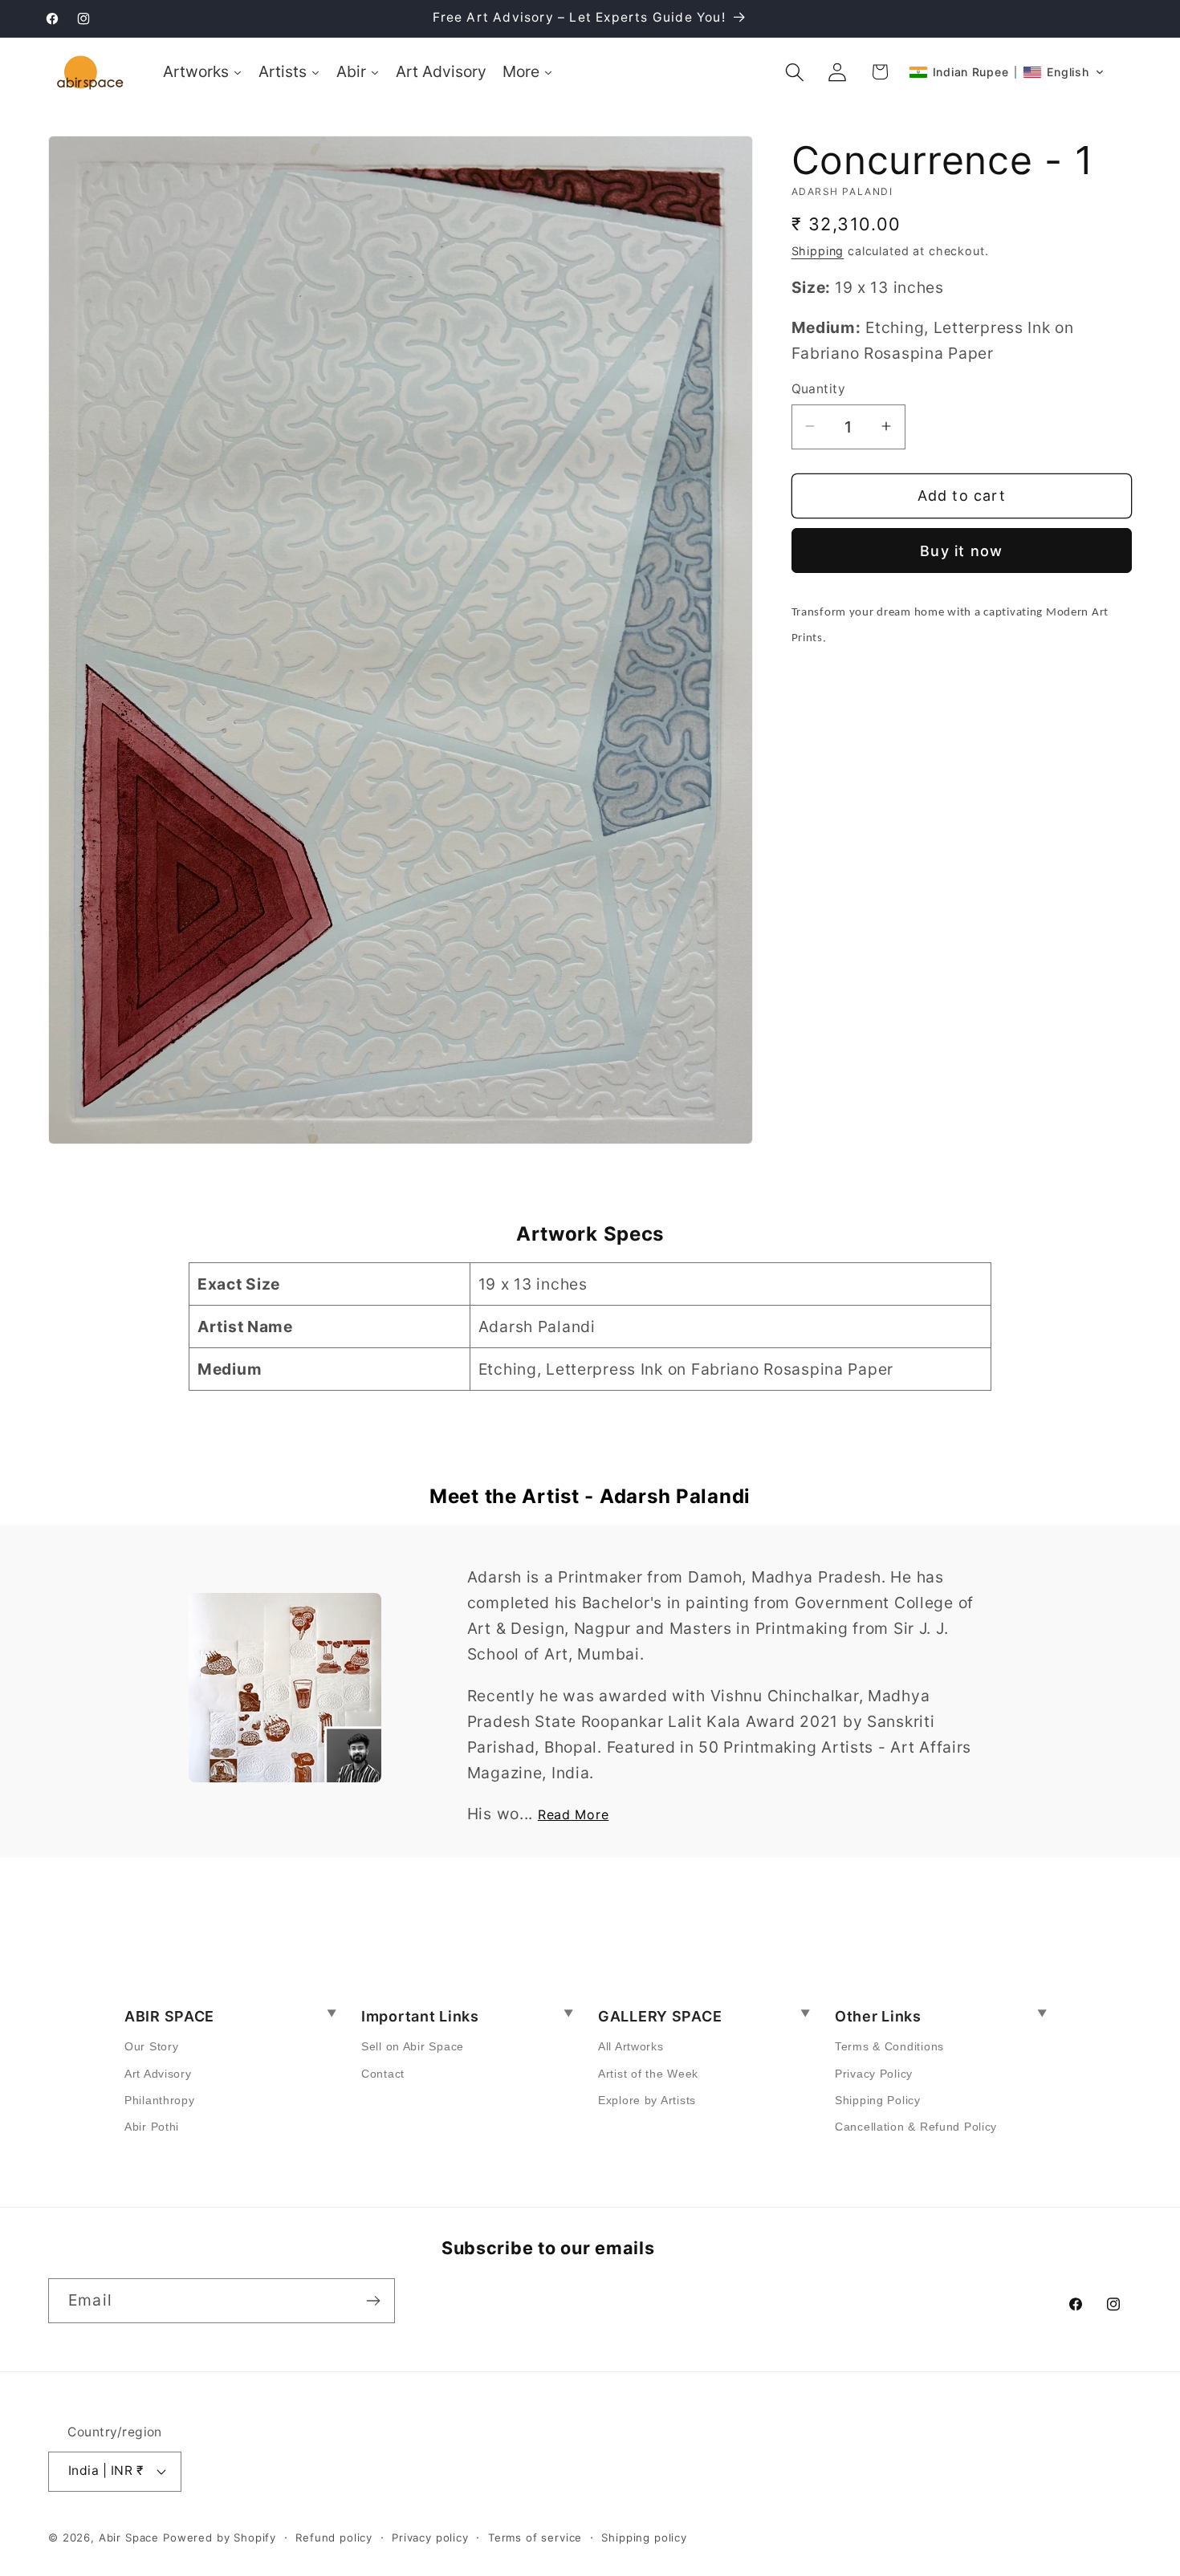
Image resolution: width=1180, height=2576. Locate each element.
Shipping (818, 250)
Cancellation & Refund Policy (916, 2127)
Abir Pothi (152, 2127)
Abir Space (129, 2537)
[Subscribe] (373, 2301)
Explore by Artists (647, 2100)
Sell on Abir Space (413, 2046)
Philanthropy (160, 2100)
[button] (795, 72)
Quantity (819, 389)
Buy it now (961, 550)
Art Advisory (158, 2074)
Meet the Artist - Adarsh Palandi (590, 1496)
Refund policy (334, 2537)
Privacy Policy (874, 2074)
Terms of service (535, 2537)
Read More (573, 1814)
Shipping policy (644, 2537)
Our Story (151, 2046)
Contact (383, 2074)
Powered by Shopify (220, 2537)
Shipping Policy (878, 2100)
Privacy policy (430, 2537)
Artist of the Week (648, 2074)
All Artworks (631, 2046)
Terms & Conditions (889, 2046)
